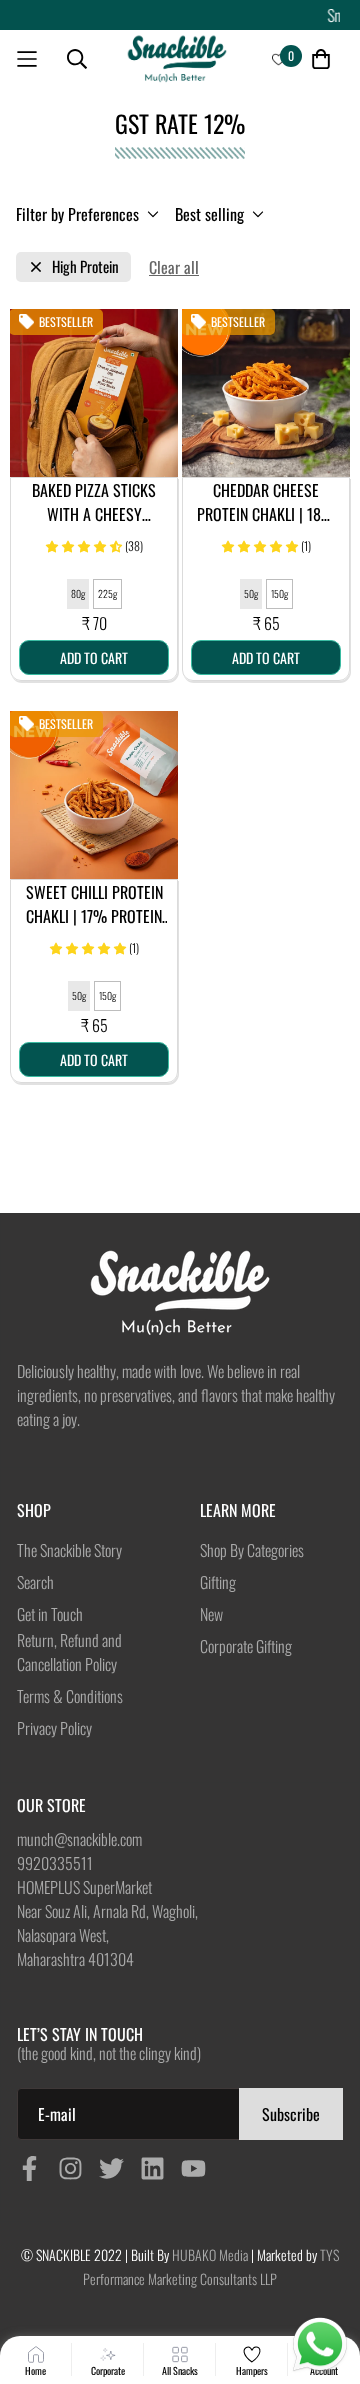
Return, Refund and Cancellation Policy (69, 1652)
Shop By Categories (252, 1550)
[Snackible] (177, 59)
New (211, 1614)
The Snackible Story (69, 1550)
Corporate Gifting (246, 1646)
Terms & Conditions (70, 1696)
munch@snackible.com (79, 1839)
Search (35, 1582)
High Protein (85, 266)
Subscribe (291, 2114)
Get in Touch (50, 1614)
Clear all (174, 267)
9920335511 (55, 1863)
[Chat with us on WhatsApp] (320, 2345)
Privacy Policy (54, 1728)
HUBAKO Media (210, 2254)
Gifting (218, 1582)
